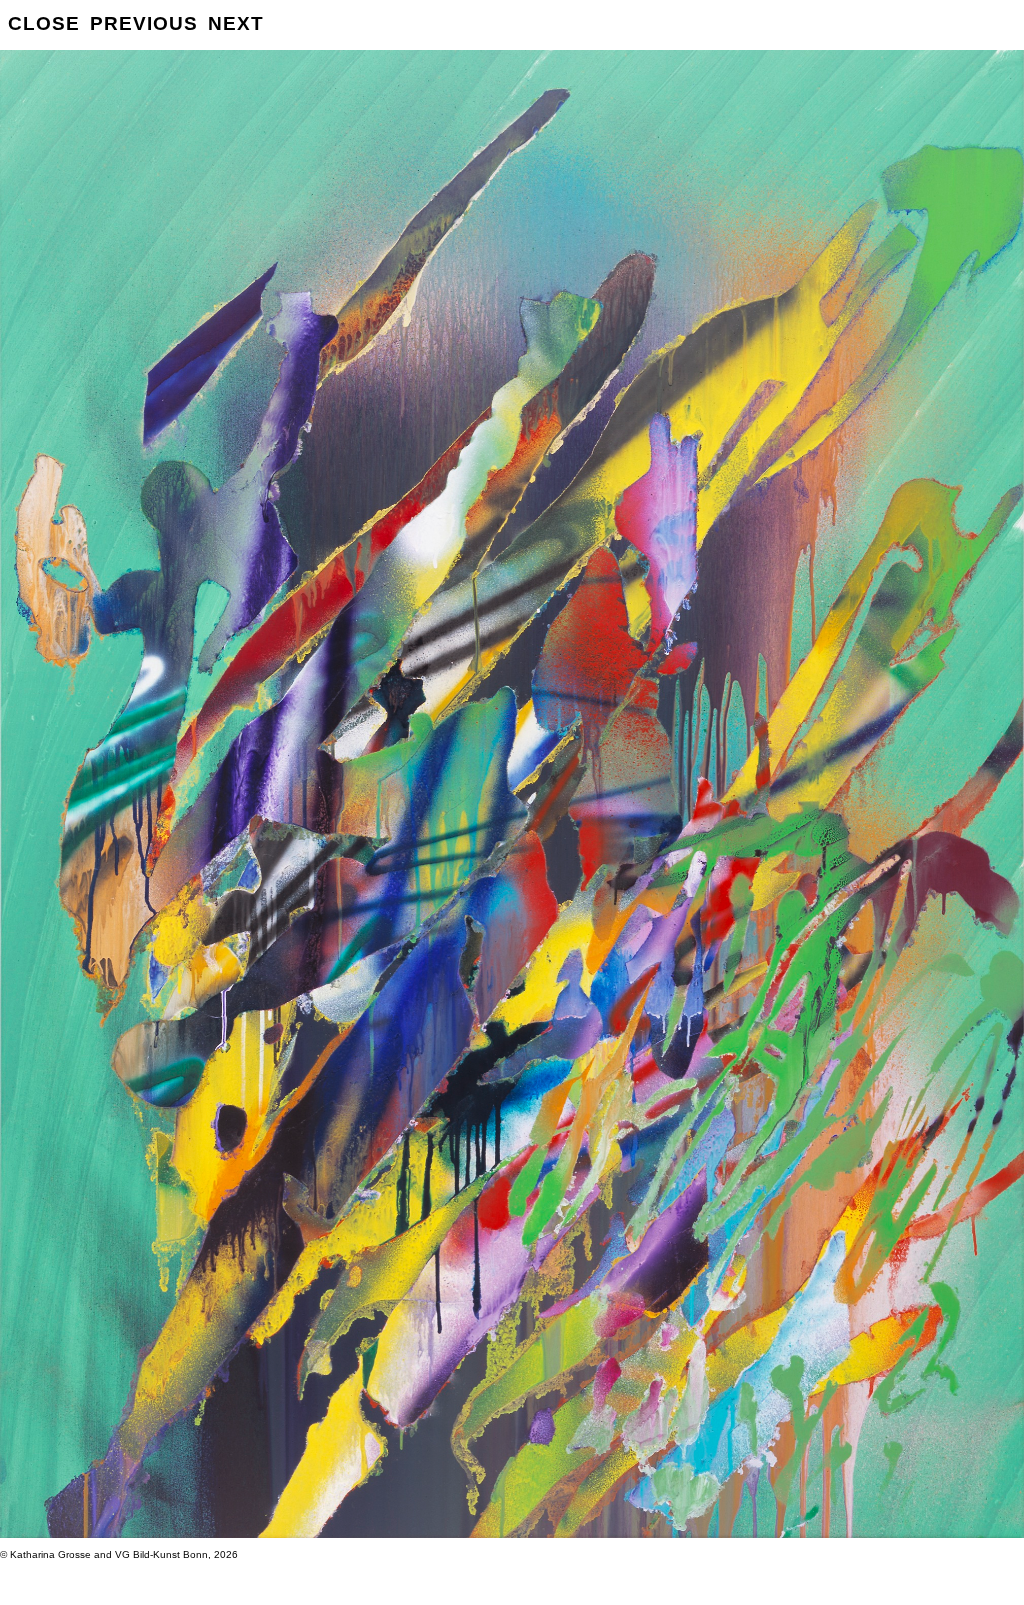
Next (236, 23)
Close (44, 23)
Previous (144, 23)
